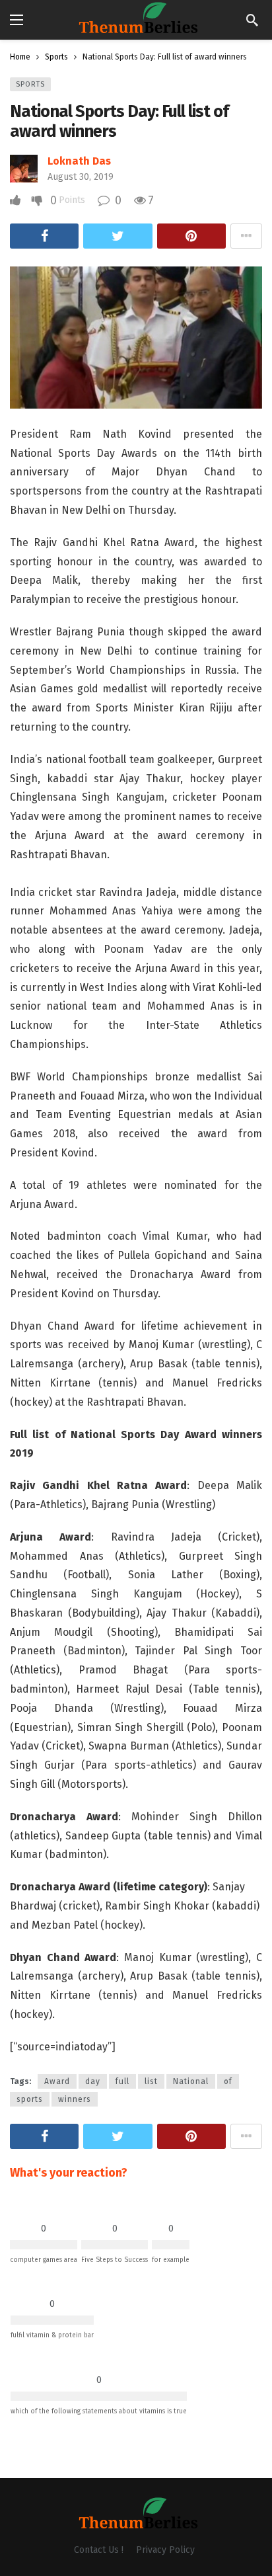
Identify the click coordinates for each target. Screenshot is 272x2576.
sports (30, 2099)
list (151, 2081)
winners (75, 2099)
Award (57, 2081)
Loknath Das (79, 161)
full (122, 2081)
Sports (30, 84)
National (191, 2081)
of (228, 2081)
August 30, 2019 (81, 177)
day (93, 2081)
